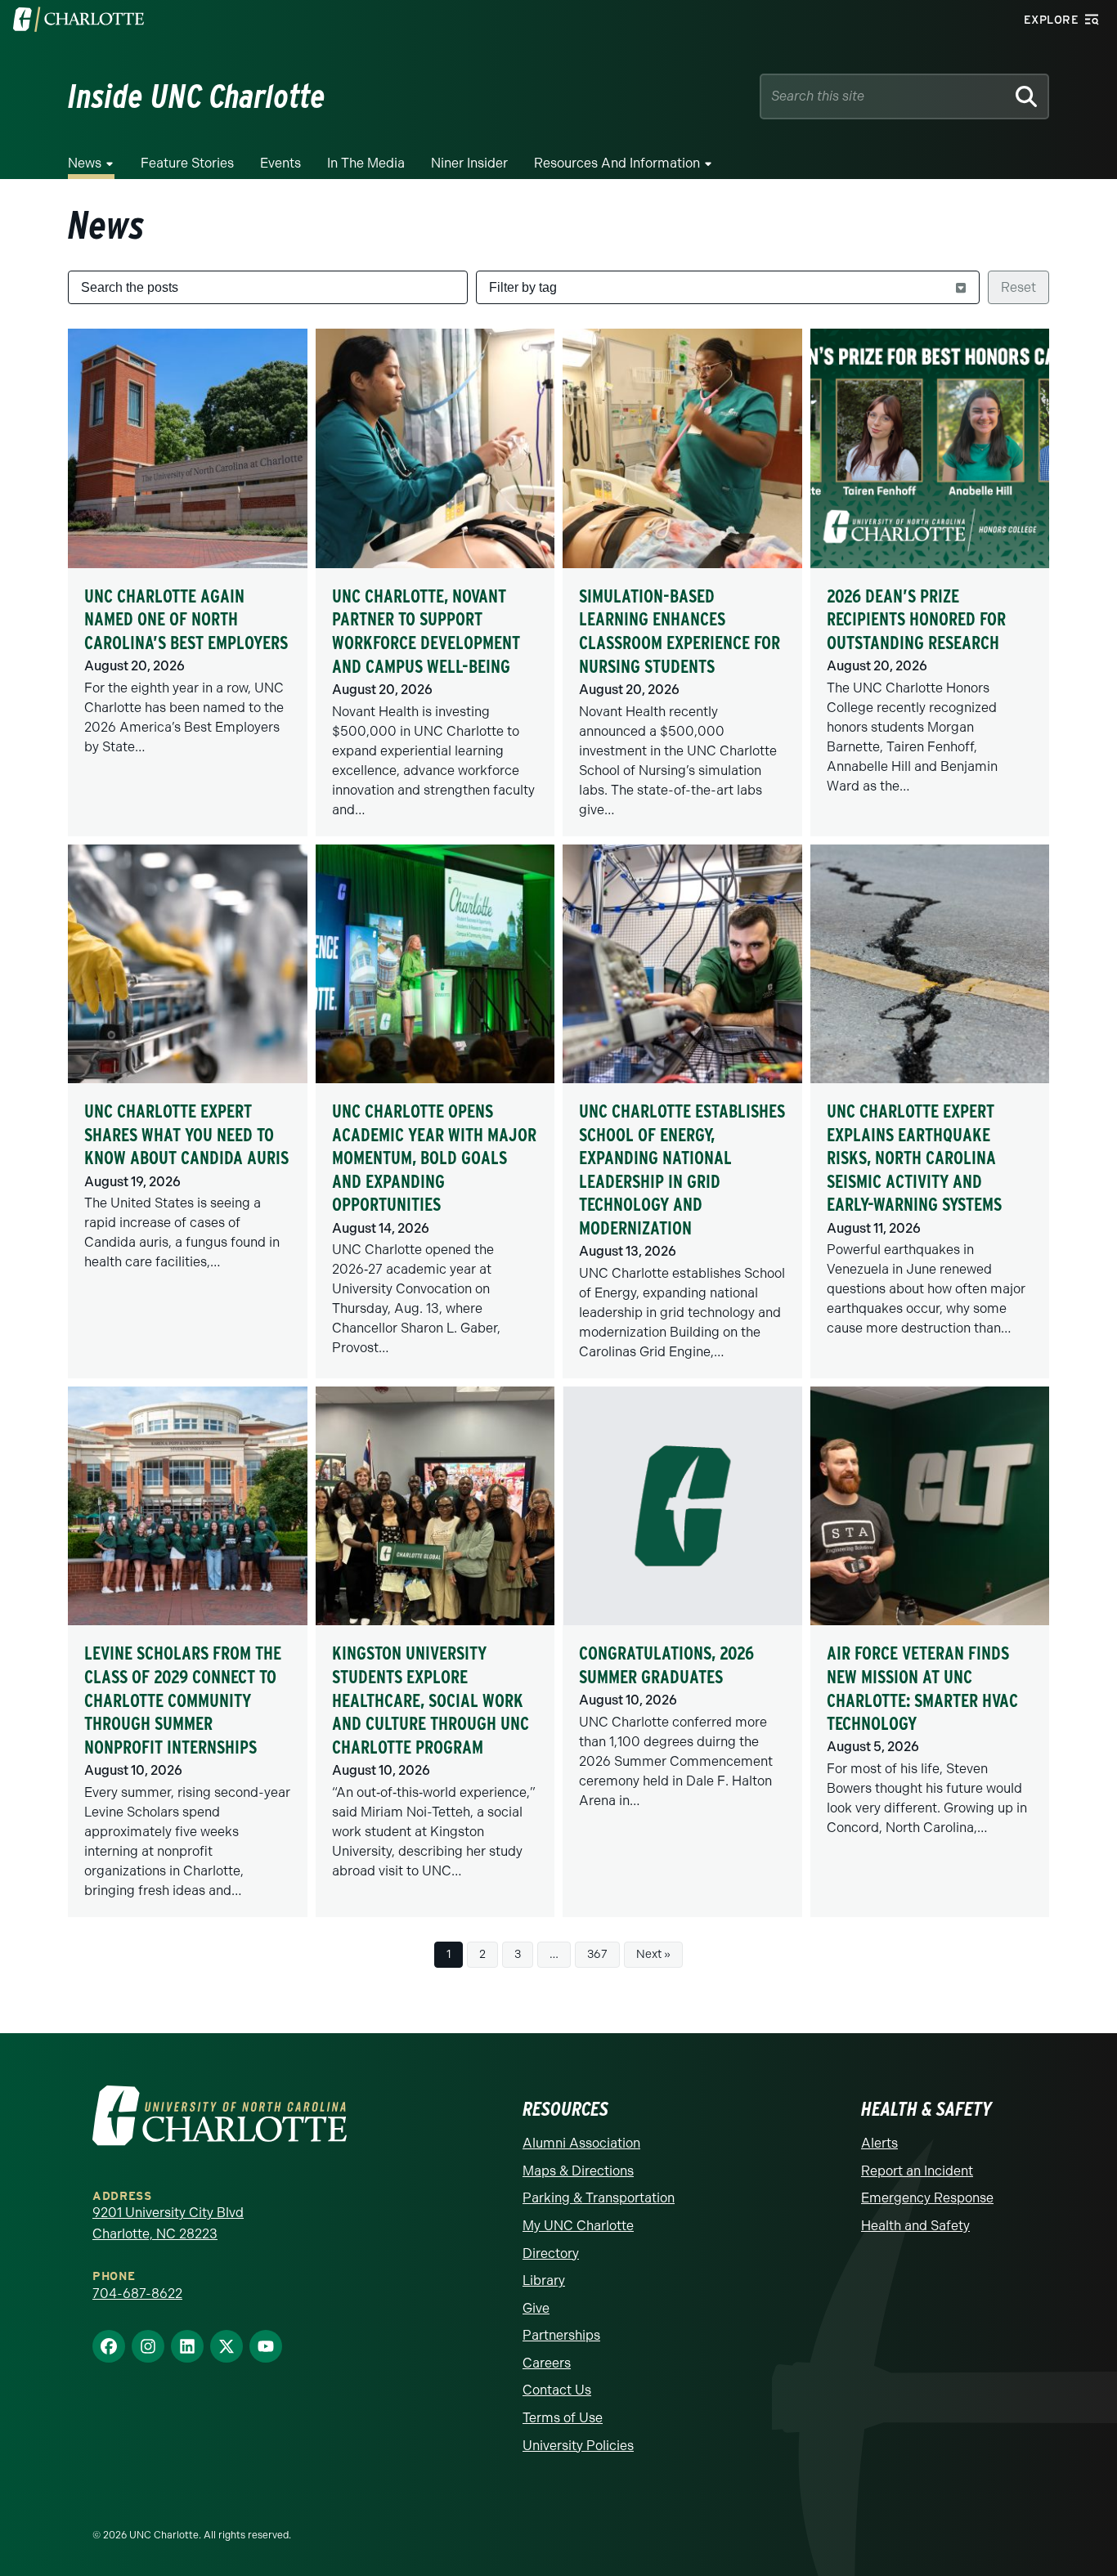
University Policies (578, 2446)
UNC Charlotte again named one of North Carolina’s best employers (186, 619)
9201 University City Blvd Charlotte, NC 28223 (168, 2223)
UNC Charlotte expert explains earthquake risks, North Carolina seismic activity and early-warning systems (914, 1158)
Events (280, 163)
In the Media (366, 163)
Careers (547, 2363)
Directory (551, 2253)
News (85, 163)
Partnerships (561, 2335)
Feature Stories (187, 163)
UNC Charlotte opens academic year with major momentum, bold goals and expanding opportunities (434, 1158)
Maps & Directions (578, 2171)
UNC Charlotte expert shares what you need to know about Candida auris (186, 1134)
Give (536, 2308)
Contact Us (557, 2390)
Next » (653, 1954)
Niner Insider (469, 163)
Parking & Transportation (599, 2198)
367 (597, 1954)
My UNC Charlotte (578, 2226)
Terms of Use (563, 2418)
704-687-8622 (137, 2294)
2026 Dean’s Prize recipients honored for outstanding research (916, 619)
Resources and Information (617, 163)
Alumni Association (581, 2143)
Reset (1018, 287)
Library (544, 2280)
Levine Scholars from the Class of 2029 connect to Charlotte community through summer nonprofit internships (183, 1700)
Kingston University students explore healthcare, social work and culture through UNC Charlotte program (431, 1700)
